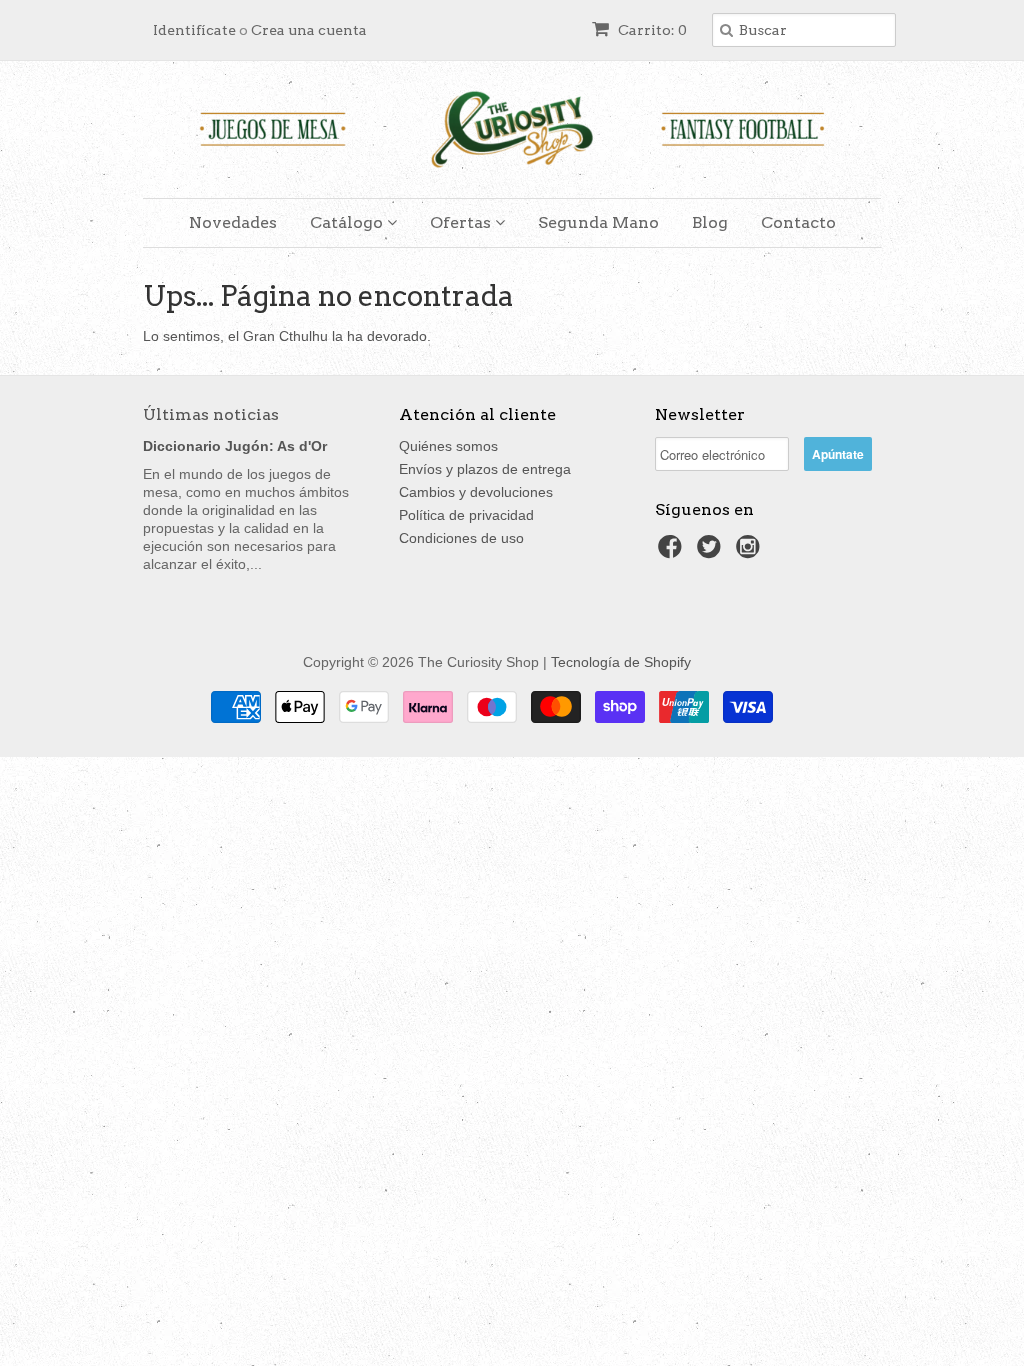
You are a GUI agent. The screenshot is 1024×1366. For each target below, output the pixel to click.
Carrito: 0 (651, 30)
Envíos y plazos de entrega (485, 469)
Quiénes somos (448, 446)
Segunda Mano (598, 222)
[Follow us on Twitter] (712, 552)
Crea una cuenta (309, 30)
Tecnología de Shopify (621, 662)
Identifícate (194, 30)
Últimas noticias (211, 414)
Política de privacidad (466, 515)
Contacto (798, 222)
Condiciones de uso (461, 538)
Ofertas (462, 222)
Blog (710, 222)
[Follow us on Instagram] (751, 552)
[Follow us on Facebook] (673, 552)
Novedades (233, 222)
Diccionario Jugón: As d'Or (235, 446)
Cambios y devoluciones (476, 492)
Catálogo (348, 222)
